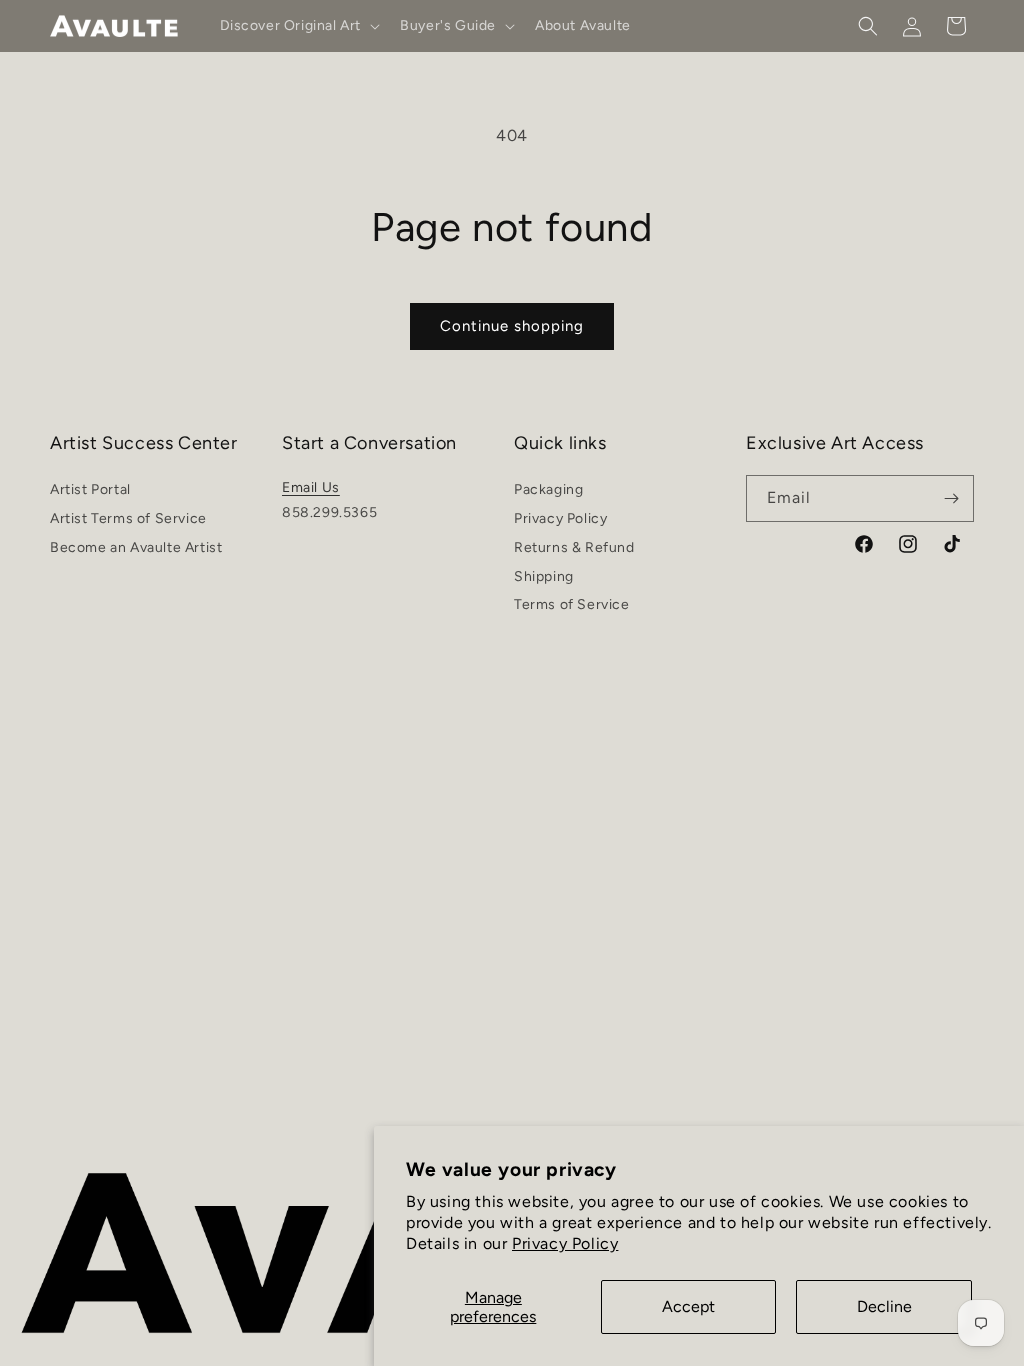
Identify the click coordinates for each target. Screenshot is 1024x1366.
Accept (688, 1306)
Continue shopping (512, 326)
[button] (298, 26)
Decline (884, 1306)
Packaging (548, 492)
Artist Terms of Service (128, 518)
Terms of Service (572, 604)
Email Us (311, 487)
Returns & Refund (574, 547)
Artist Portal (90, 492)
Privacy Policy (565, 1243)
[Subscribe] (951, 498)
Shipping (544, 576)
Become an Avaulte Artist (136, 547)
